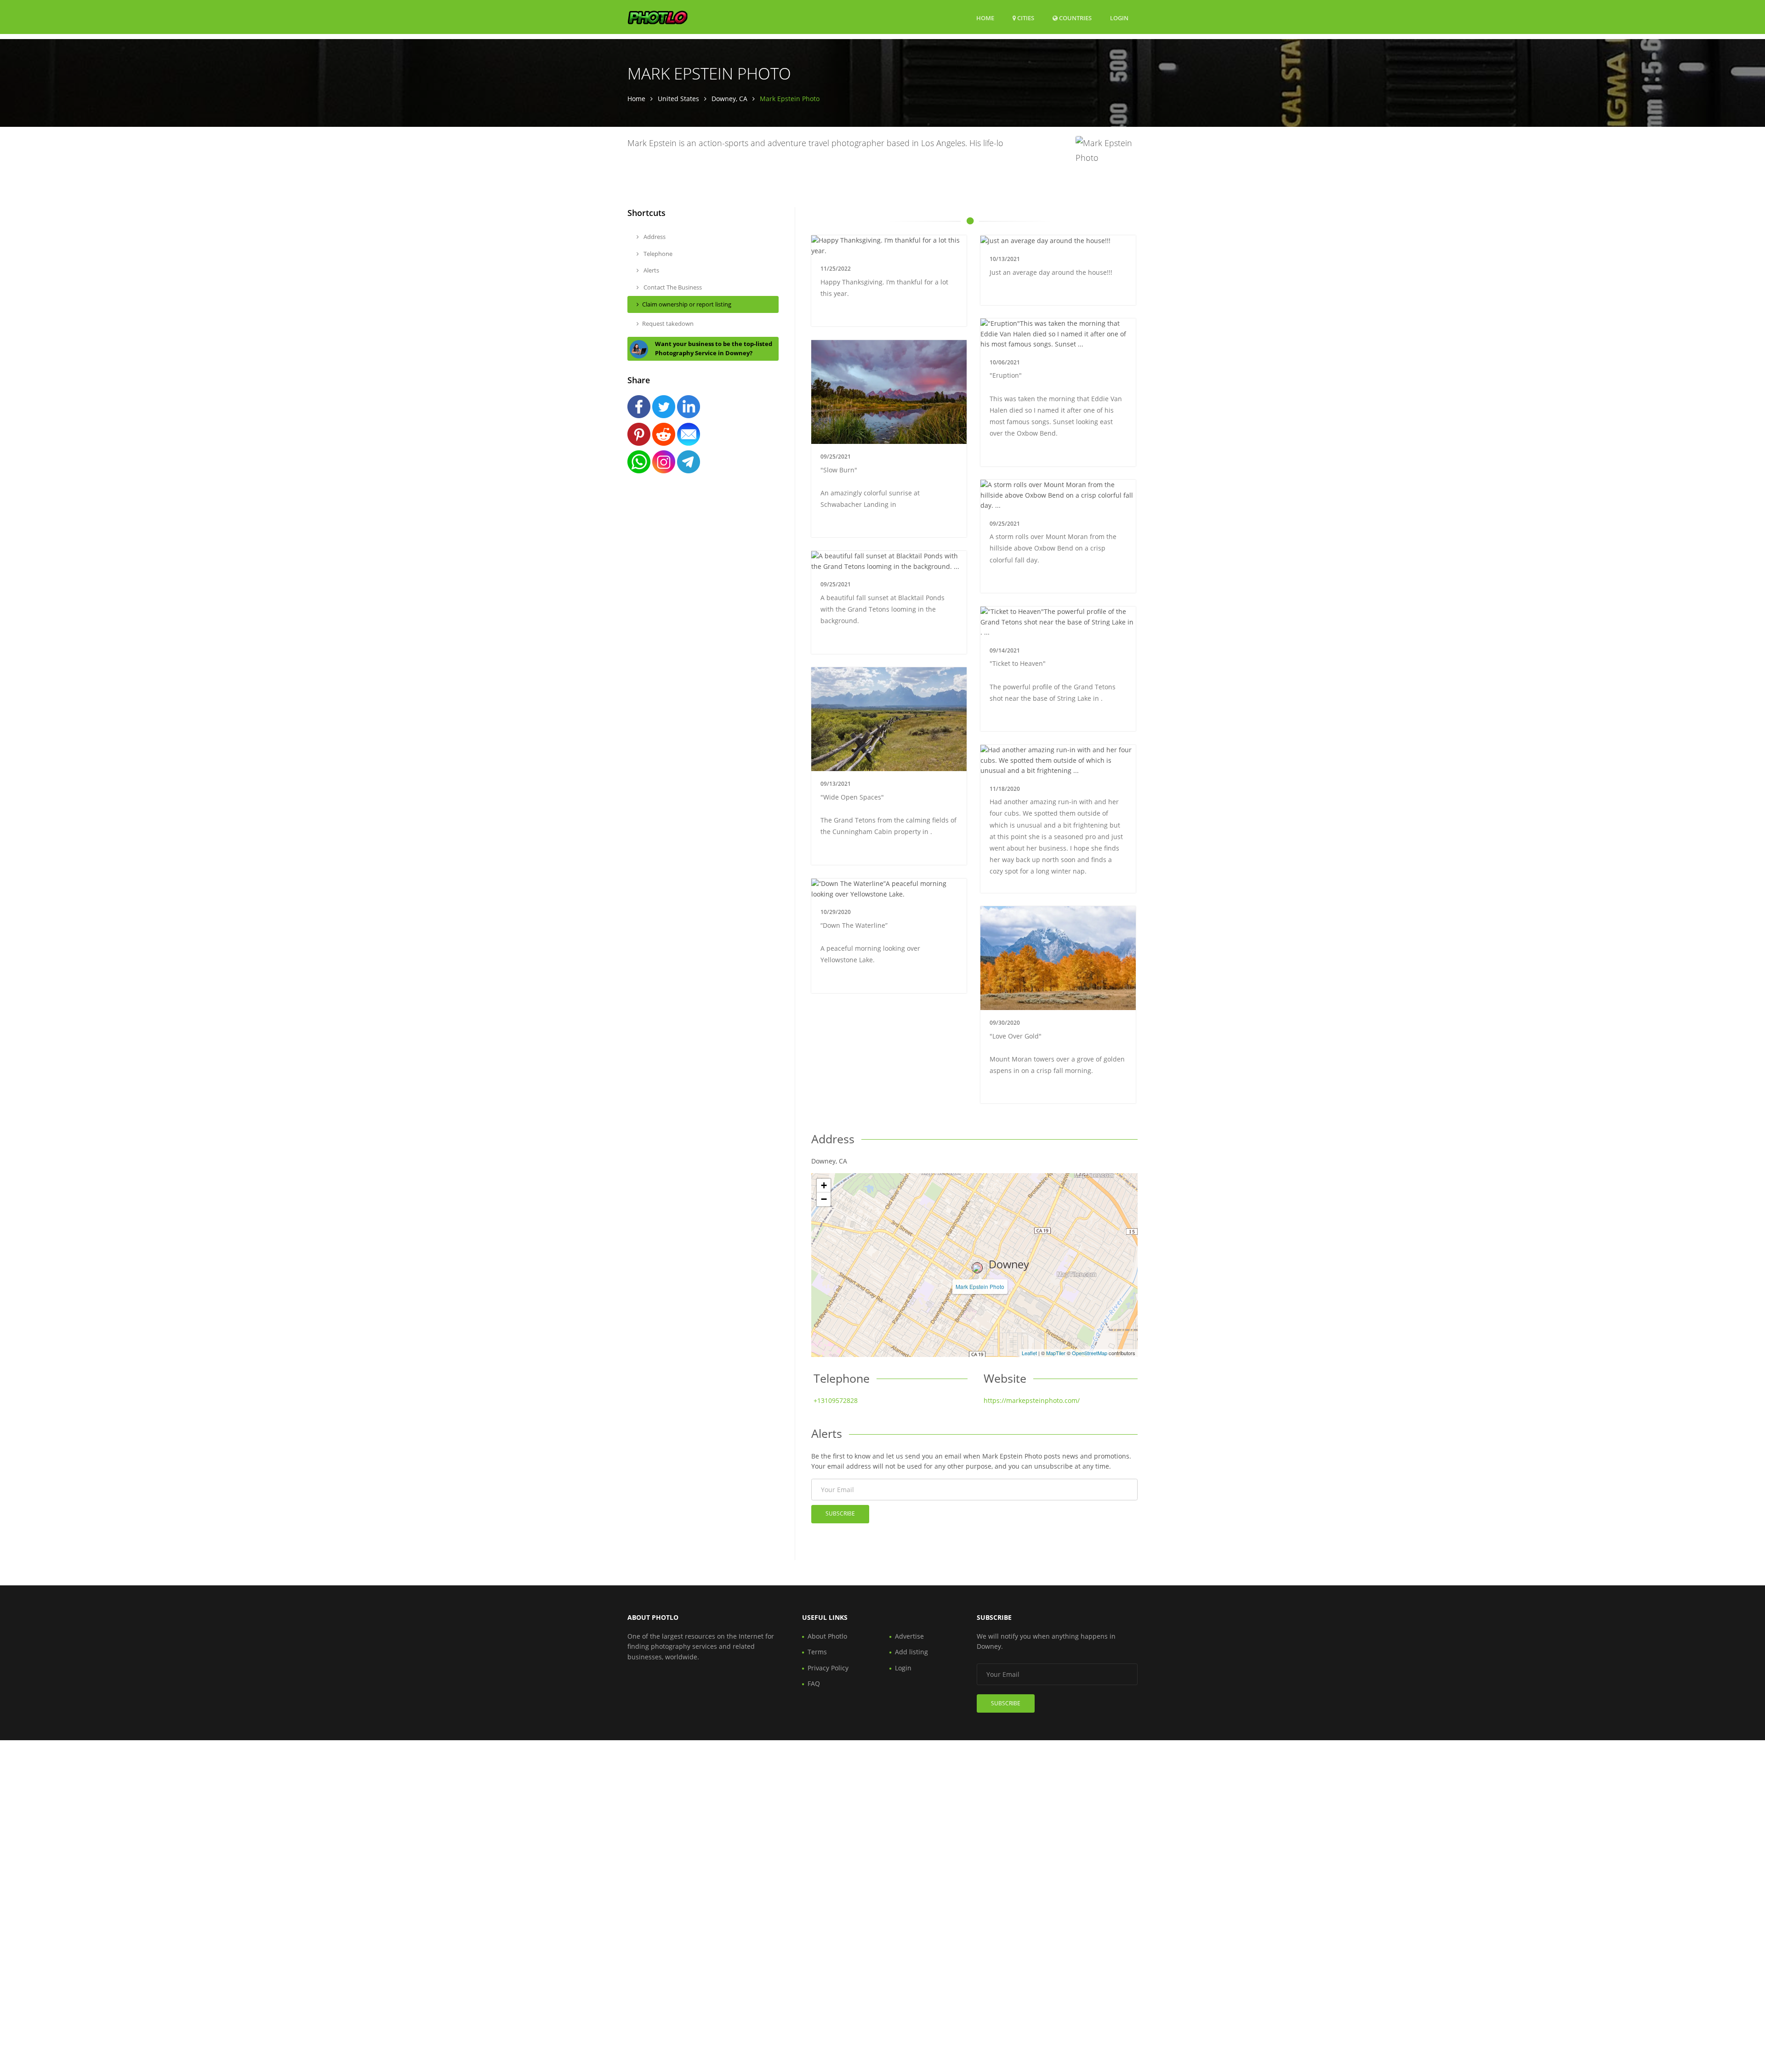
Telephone (657, 254)
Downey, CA (729, 99)
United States (678, 99)
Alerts (651, 270)
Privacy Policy (828, 1668)
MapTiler (1056, 1353)
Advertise (909, 1636)
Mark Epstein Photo (980, 1286)
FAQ (814, 1683)
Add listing (911, 1652)
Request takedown (668, 324)
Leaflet (1029, 1353)
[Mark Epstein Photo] (977, 1268)
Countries (1075, 18)
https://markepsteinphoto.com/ (1032, 1400)
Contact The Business (672, 287)
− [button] (824, 1199)
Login (1119, 18)
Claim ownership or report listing (687, 304)
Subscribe (840, 1513)
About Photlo (827, 1636)
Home (985, 18)
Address (654, 237)
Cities (1025, 18)
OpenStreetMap (1090, 1353)
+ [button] (824, 1185)
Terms (817, 1652)
